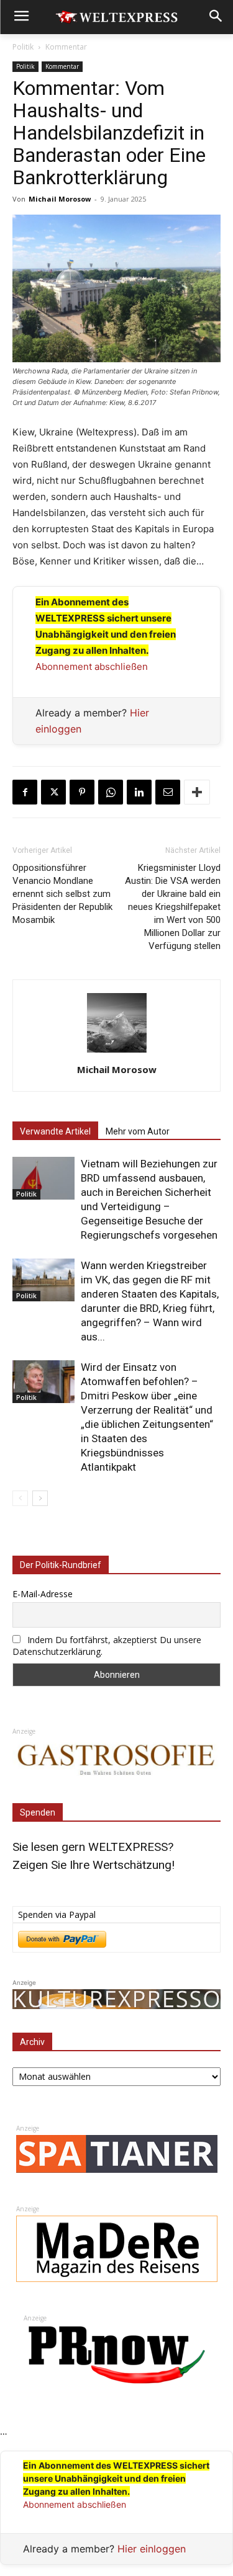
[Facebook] (25, 792)
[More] (197, 792)
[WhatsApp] (111, 792)
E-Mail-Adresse (43, 1594)
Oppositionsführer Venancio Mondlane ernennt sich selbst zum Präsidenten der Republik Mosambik (62, 894)
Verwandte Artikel (55, 1131)
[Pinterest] (82, 792)
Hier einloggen (152, 2549)
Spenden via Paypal (57, 1914)
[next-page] (40, 1498)
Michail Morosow (60, 199)
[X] (53, 792)
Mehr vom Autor (138, 1131)
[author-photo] (117, 1052)
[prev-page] (20, 1498)
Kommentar (66, 47)
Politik (23, 47)
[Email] (168, 792)
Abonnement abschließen (92, 666)
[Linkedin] (139, 792)
